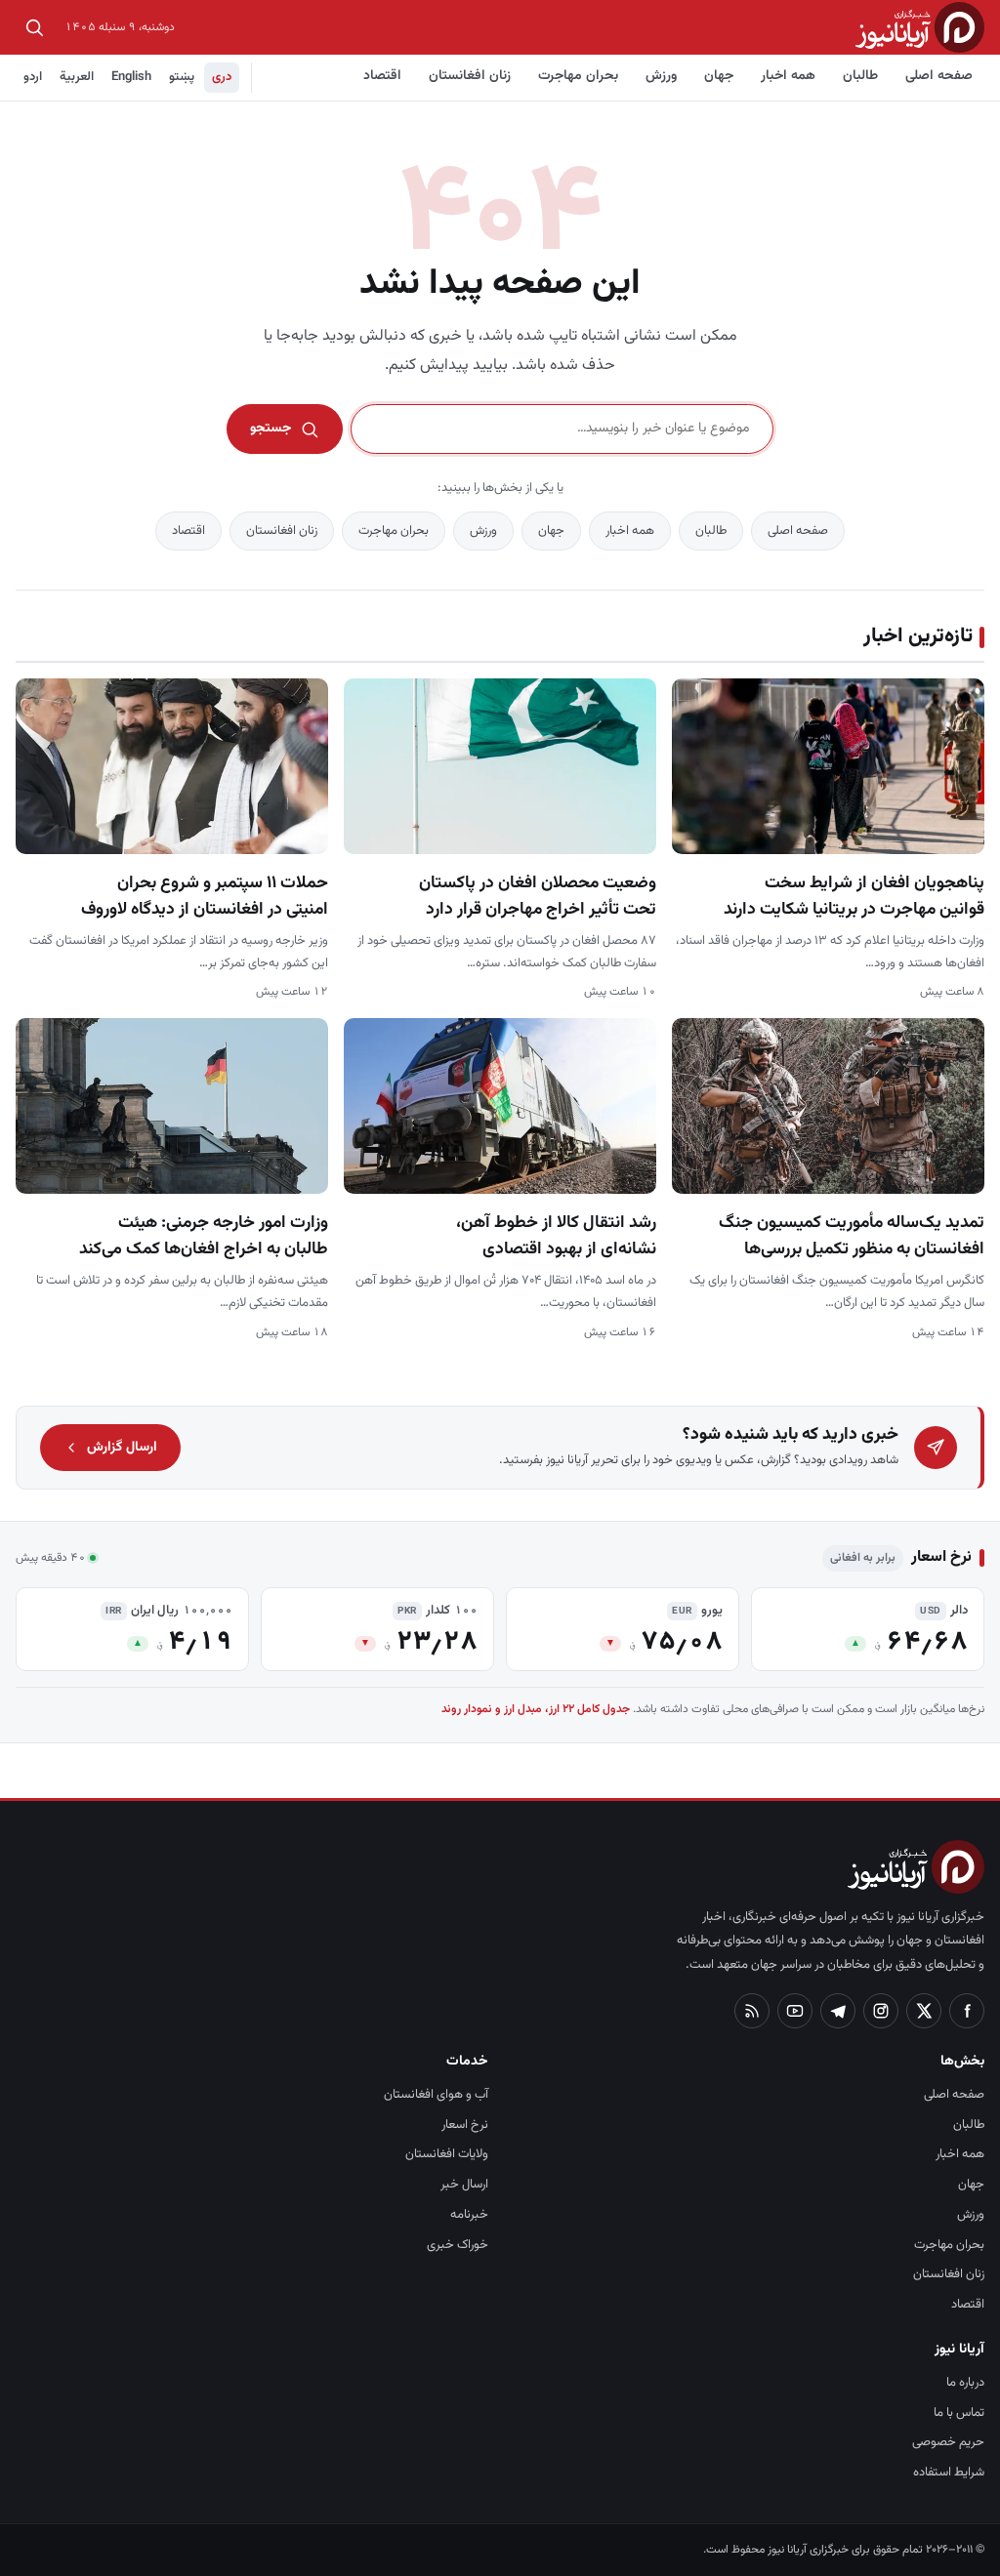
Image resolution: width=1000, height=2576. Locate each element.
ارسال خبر (464, 2185)
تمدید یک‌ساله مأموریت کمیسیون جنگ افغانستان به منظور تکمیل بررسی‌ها (852, 1236)
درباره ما (965, 2383)
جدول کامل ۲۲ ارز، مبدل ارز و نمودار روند (536, 1709)
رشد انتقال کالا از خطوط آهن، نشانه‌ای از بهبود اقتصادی (556, 1236)
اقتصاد (382, 76)
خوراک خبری (458, 2245)
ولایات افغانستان (447, 2154)
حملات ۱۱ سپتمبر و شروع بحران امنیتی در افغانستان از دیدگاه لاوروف (205, 896)
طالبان (860, 76)
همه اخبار (788, 76)
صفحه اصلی (939, 76)
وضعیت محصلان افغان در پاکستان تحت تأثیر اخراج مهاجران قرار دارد (538, 896)
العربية (77, 77)
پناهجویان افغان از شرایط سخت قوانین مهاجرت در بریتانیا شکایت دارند (854, 896)
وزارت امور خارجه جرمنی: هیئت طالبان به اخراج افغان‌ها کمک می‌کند (204, 1236)
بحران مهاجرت (578, 76)
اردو (33, 77)
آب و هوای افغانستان (436, 2095)
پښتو (182, 77)
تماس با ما (959, 2413)
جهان (719, 76)
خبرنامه (469, 2215)
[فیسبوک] (967, 2011)
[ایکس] (924, 2011)
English (131, 77)
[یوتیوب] (795, 2011)
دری (222, 77)
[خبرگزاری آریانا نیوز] (920, 27)
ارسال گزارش (122, 1448)
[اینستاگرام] (881, 2011)
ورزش (661, 76)
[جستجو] (34, 27)
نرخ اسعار (465, 2125)
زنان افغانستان (470, 76)
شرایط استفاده (949, 2473)
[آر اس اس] (752, 2011)
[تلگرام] (838, 2011)
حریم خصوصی (948, 2442)
